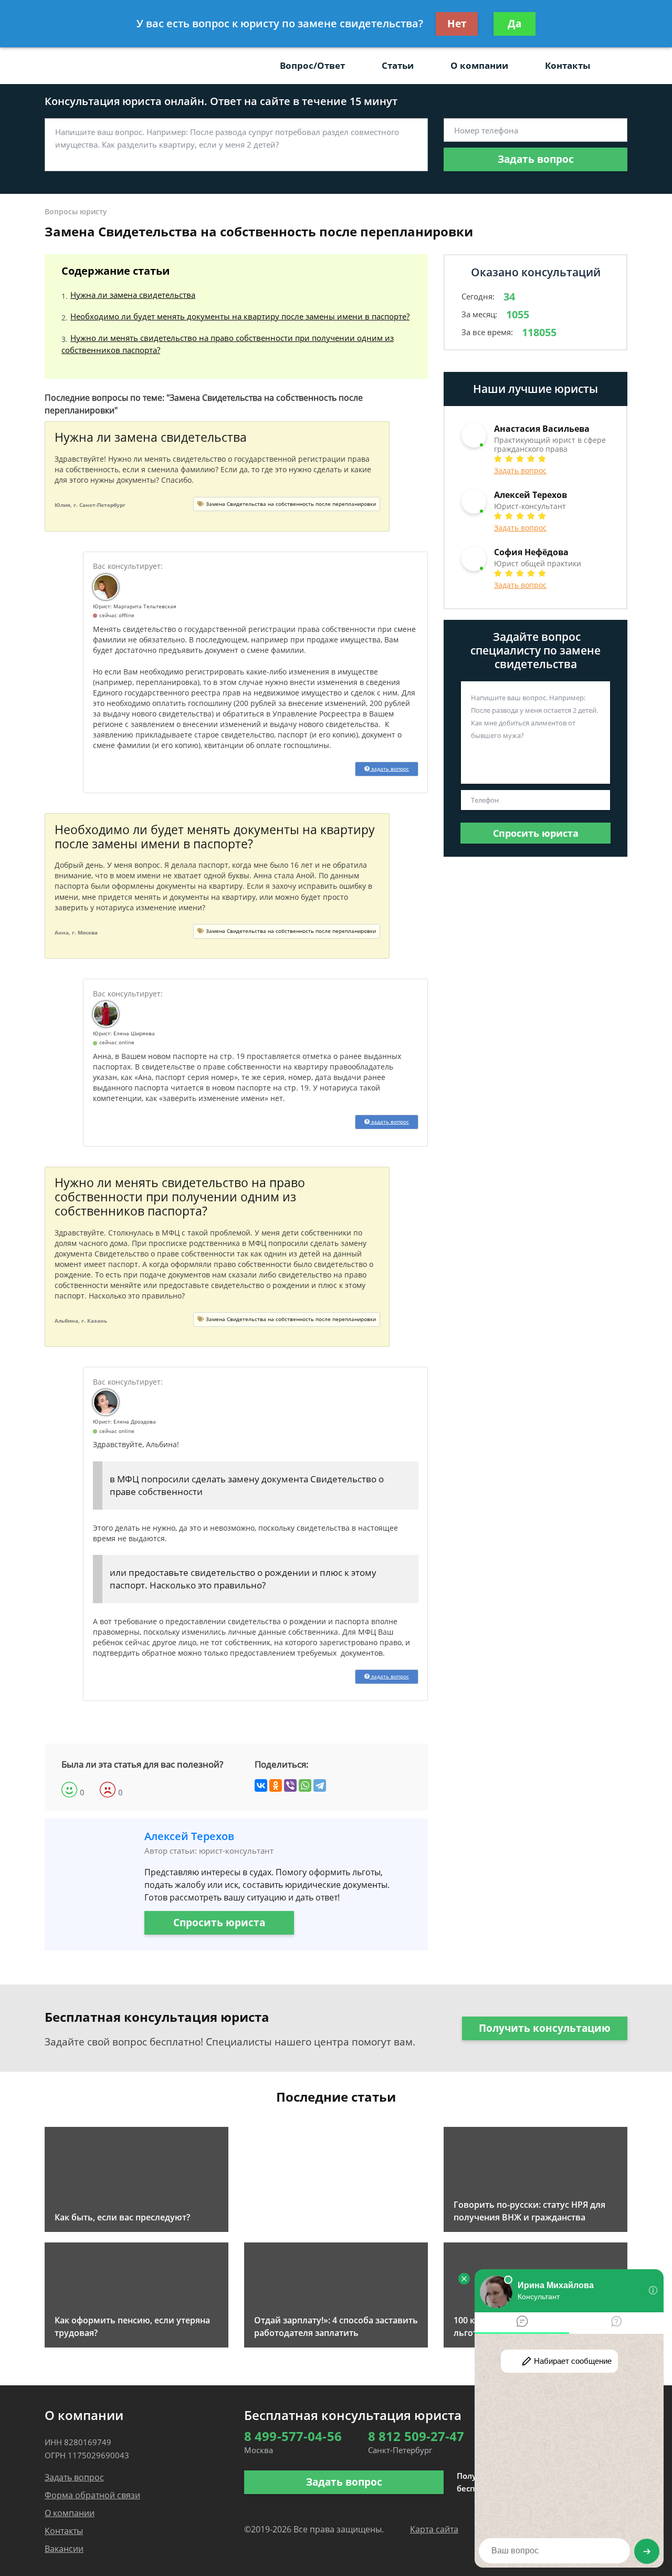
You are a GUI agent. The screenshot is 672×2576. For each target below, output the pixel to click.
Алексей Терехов (189, 1836)
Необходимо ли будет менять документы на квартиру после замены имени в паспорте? (240, 316)
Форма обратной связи (92, 2495)
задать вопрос (389, 768)
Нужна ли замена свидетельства (133, 295)
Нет (457, 24)
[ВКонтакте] (261, 1785)
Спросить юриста (219, 1923)
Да (514, 24)
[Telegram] (320, 1785)
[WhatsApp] (305, 1785)
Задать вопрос (536, 159)
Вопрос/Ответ (312, 65)
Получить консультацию (545, 2028)
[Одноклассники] (276, 1785)
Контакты (568, 65)
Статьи (398, 65)
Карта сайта (434, 2529)
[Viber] (290, 1785)
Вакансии (64, 2549)
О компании (479, 65)
